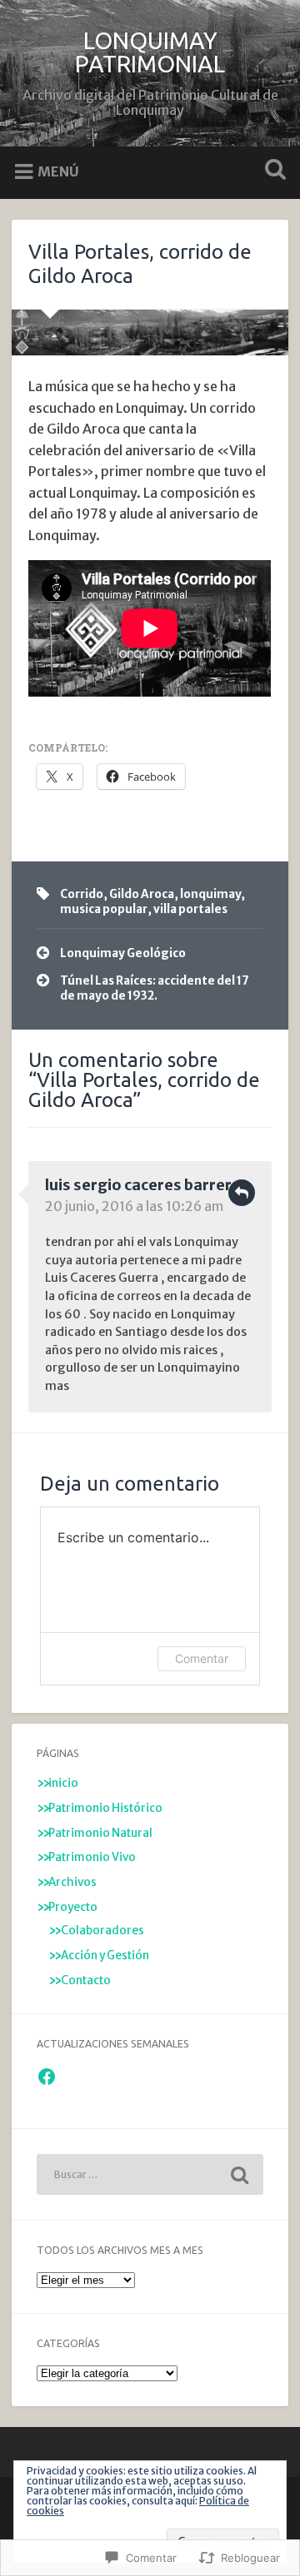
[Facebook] (47, 2077)
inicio (63, 1783)
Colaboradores (102, 1931)
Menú (58, 171)
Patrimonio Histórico (105, 1808)
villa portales (190, 909)
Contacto (86, 1980)
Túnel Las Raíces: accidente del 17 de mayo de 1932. (155, 988)
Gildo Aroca (142, 894)
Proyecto (73, 1907)
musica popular (104, 909)
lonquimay (210, 894)
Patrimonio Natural (100, 1833)
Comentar (202, 1658)
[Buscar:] (150, 2174)
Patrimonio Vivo (92, 1857)
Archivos (72, 1882)
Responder (242, 1193)
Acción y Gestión (105, 1956)
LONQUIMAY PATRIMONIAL (150, 52)
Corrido (82, 894)
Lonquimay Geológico (123, 953)
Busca (272, 171)
